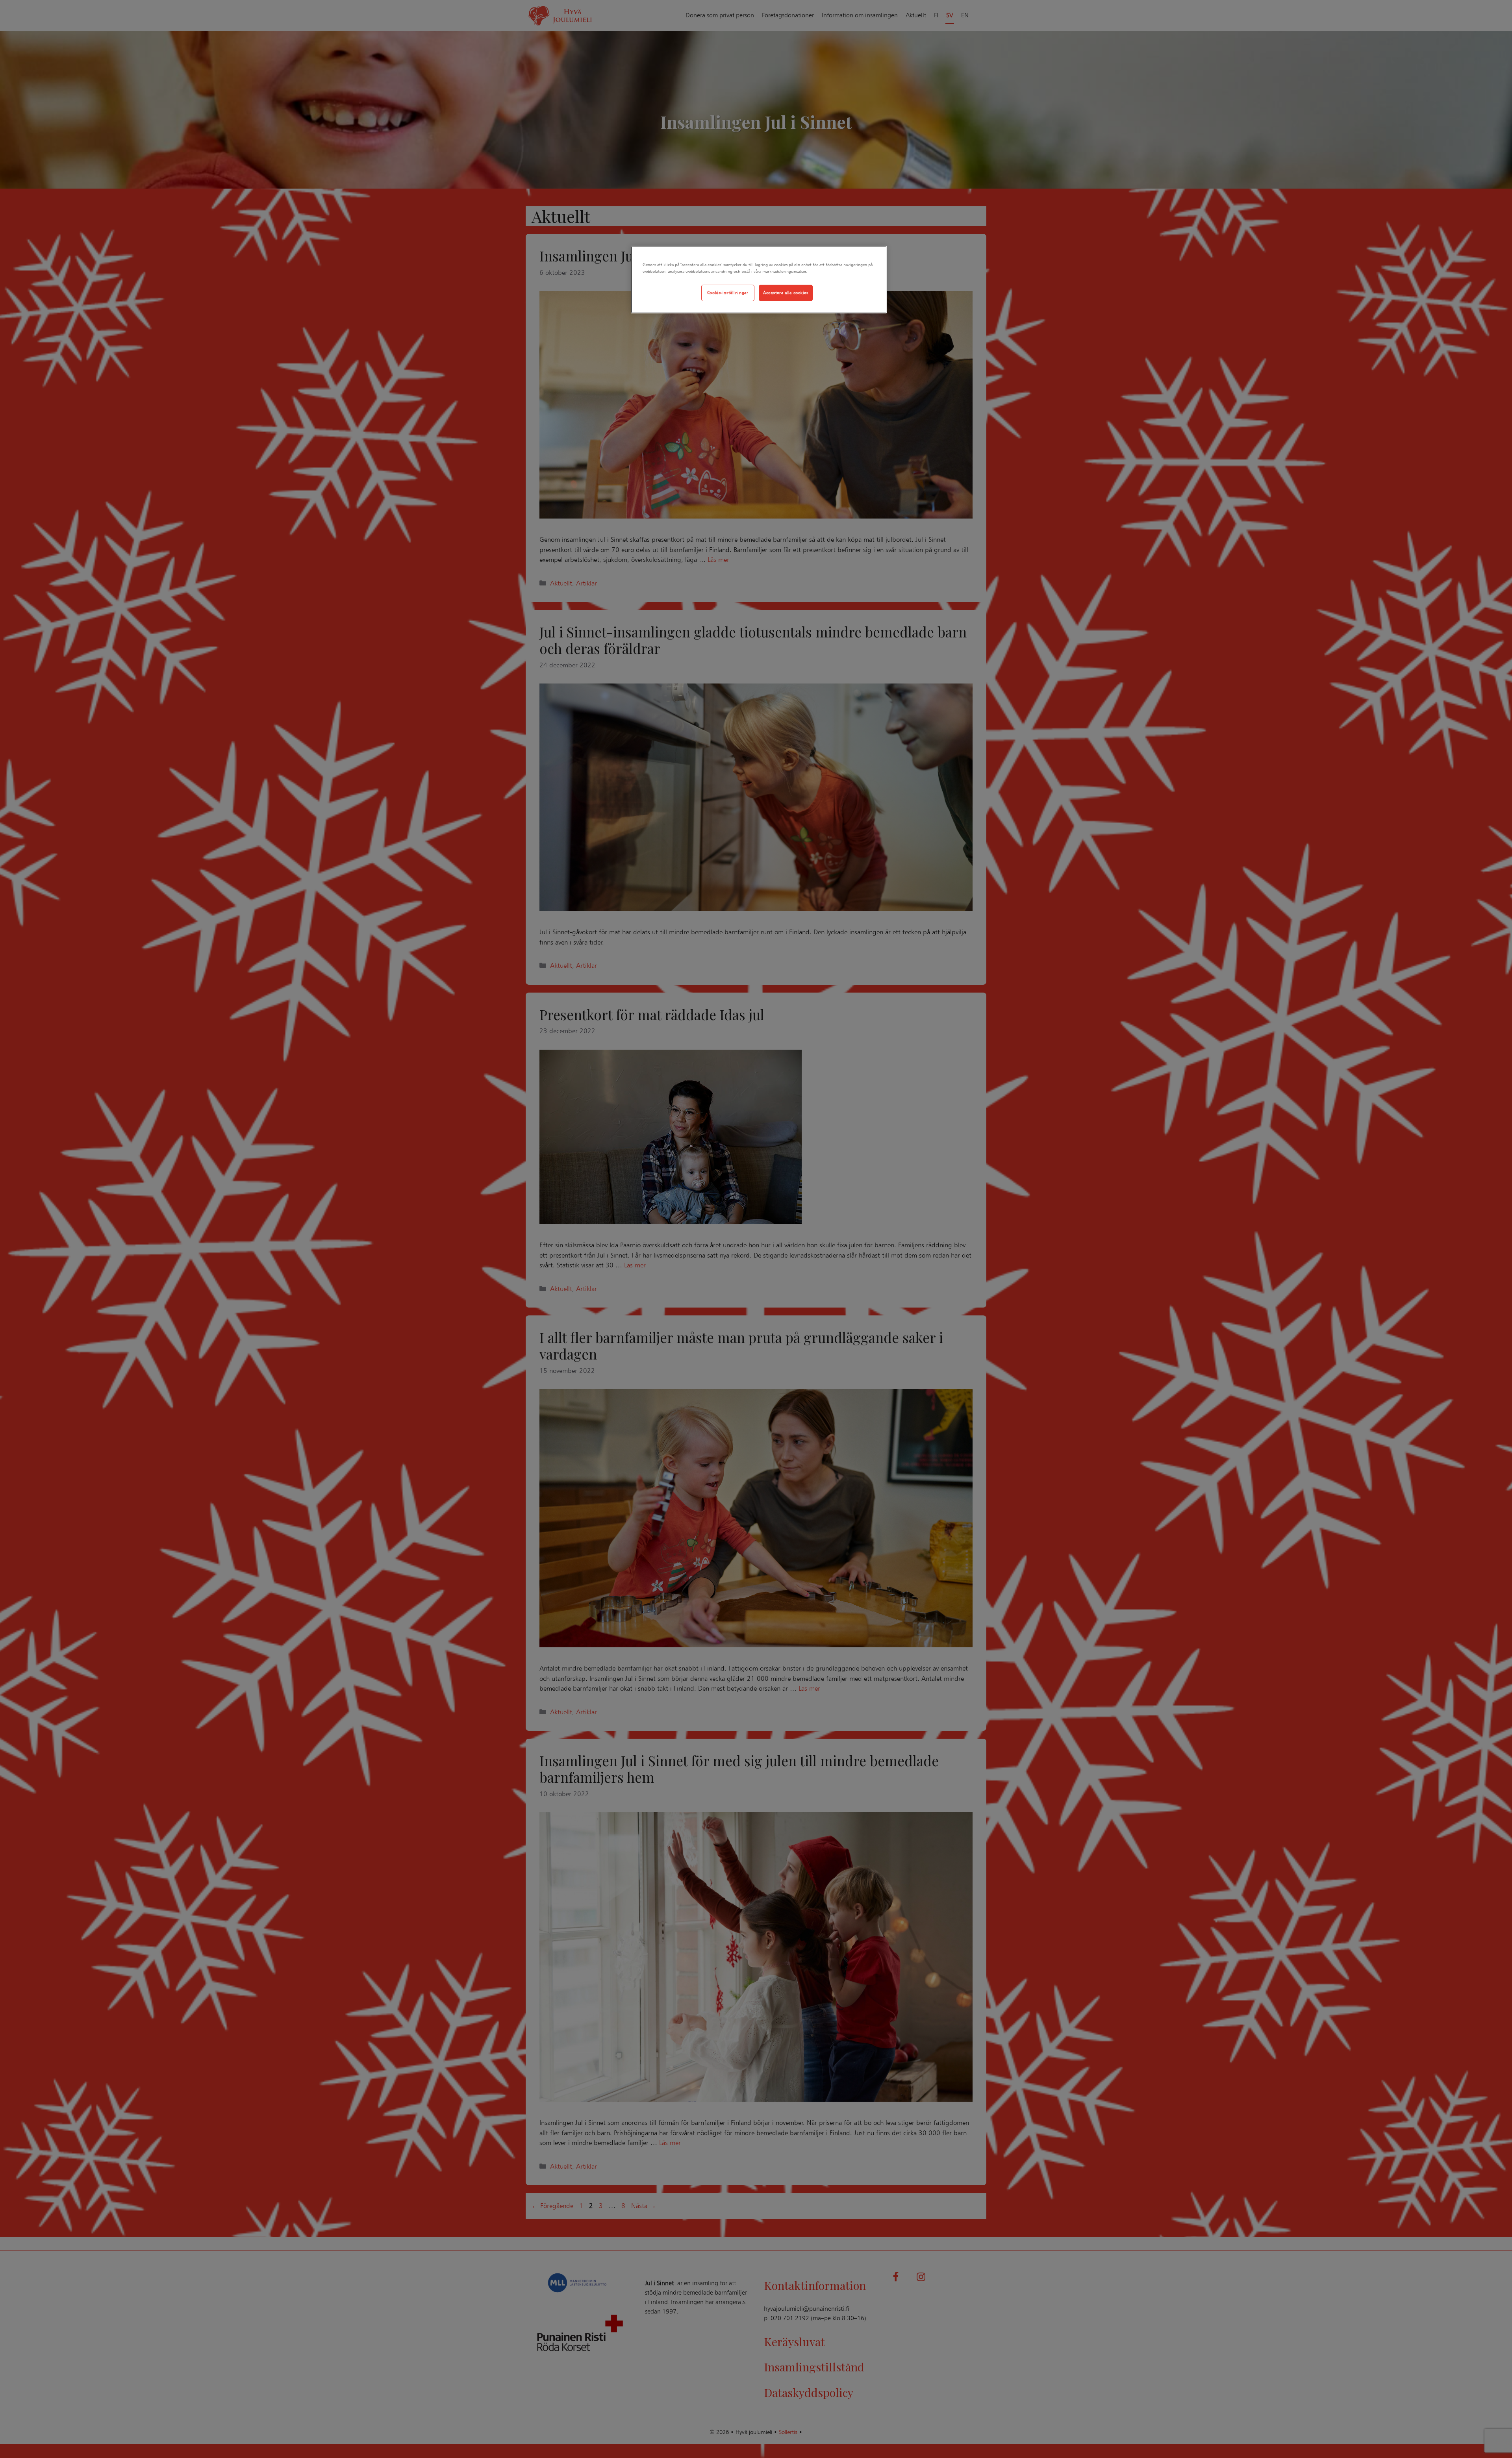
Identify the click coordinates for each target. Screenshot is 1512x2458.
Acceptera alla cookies (786, 293)
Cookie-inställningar (728, 293)
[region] (759, 280)
